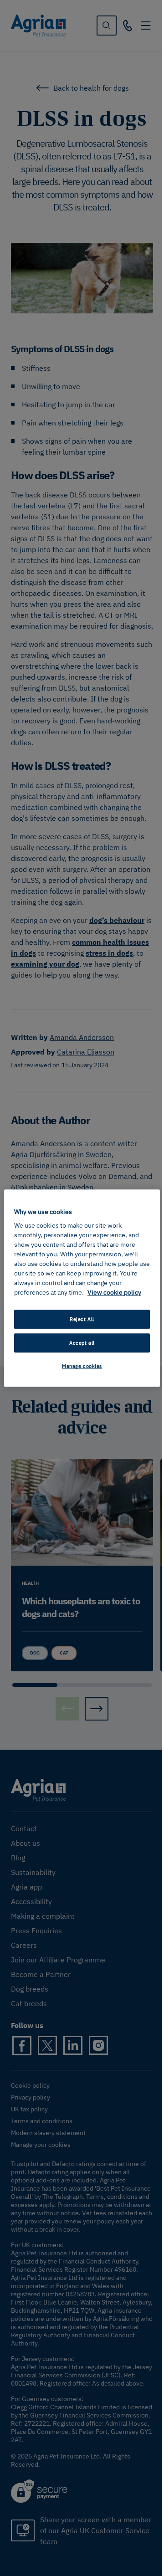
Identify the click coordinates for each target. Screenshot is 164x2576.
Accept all (82, 1343)
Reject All (82, 1319)
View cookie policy (114, 1292)
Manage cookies (82, 1366)
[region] (82, 1288)
